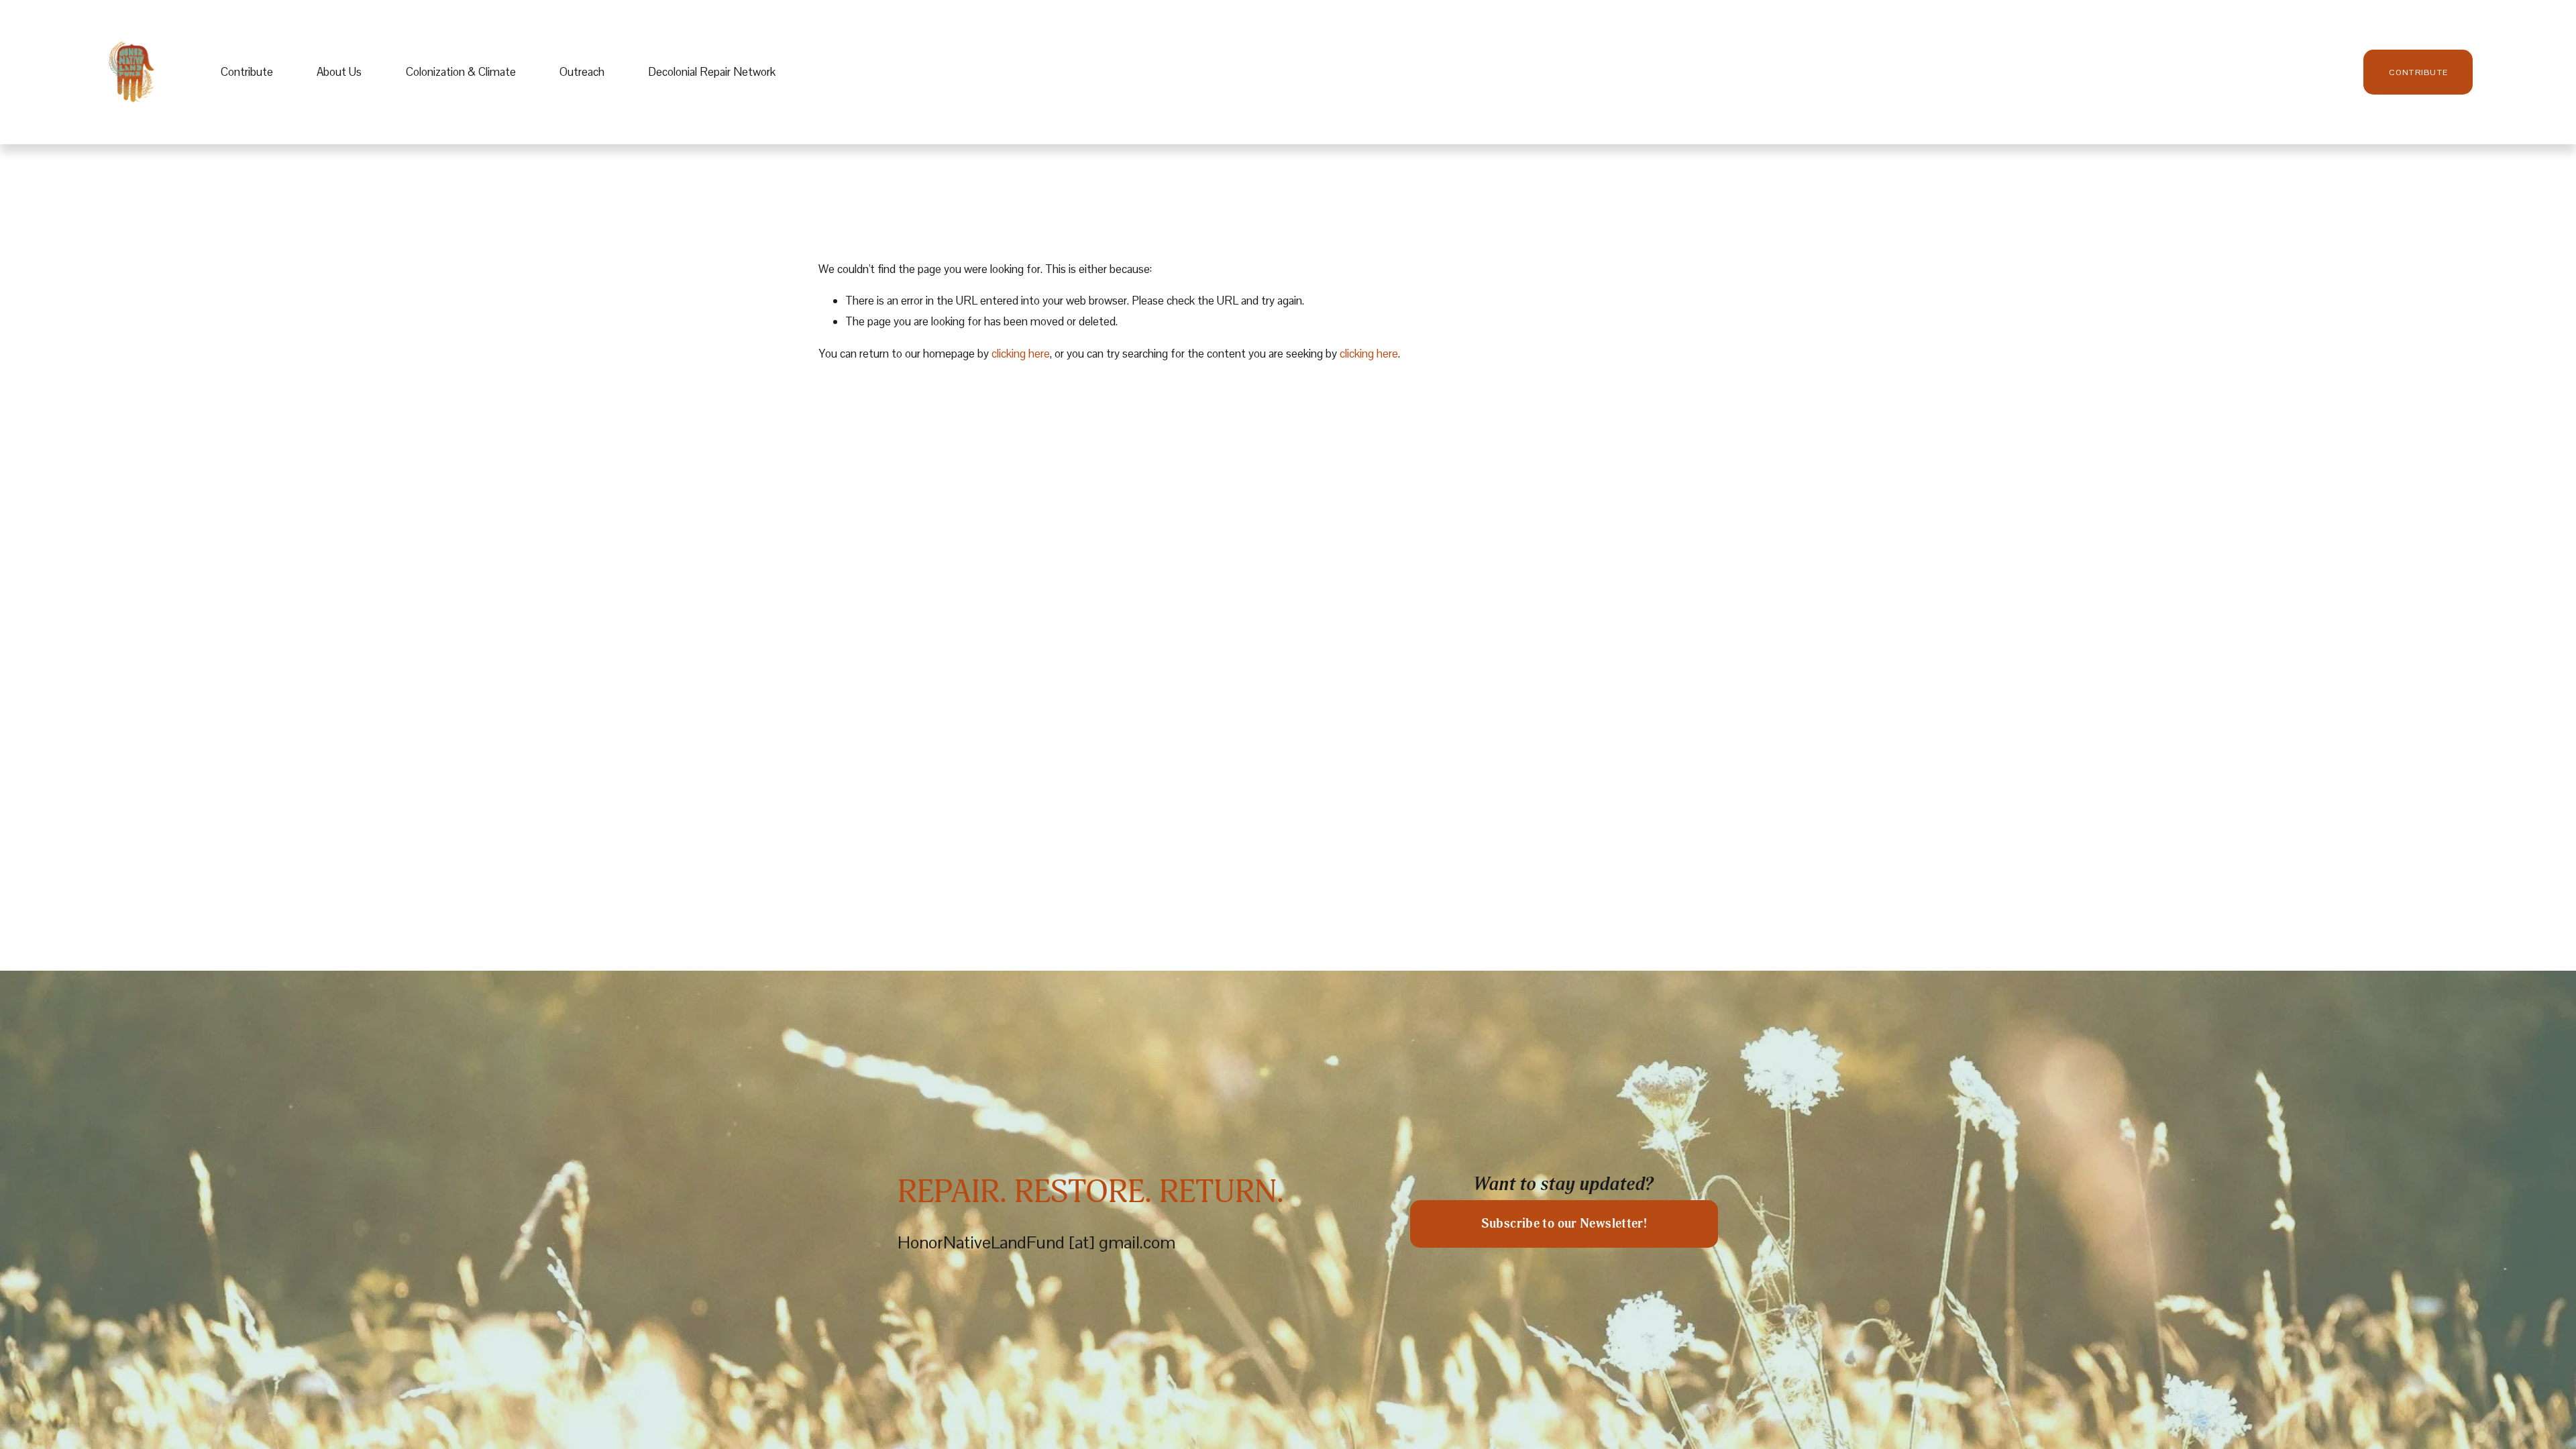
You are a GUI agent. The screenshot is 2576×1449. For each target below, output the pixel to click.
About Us (339, 72)
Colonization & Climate (461, 72)
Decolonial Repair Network (712, 72)
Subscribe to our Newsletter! (1564, 1224)
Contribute (247, 72)
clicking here (1021, 354)
